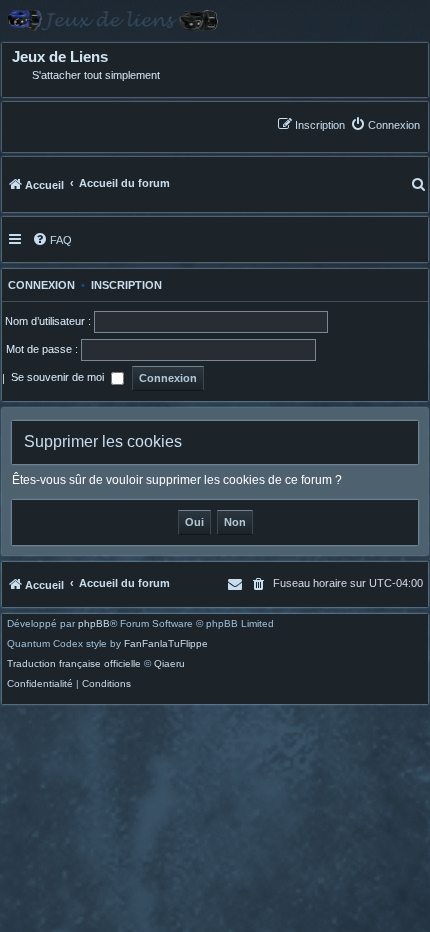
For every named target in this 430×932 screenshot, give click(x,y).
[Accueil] (215, 20)
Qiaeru (169, 664)
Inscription (126, 285)
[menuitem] (385, 124)
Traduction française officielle (74, 664)
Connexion (38, 285)
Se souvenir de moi (59, 377)
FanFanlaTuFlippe (166, 644)
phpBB (94, 624)
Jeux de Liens (60, 57)
